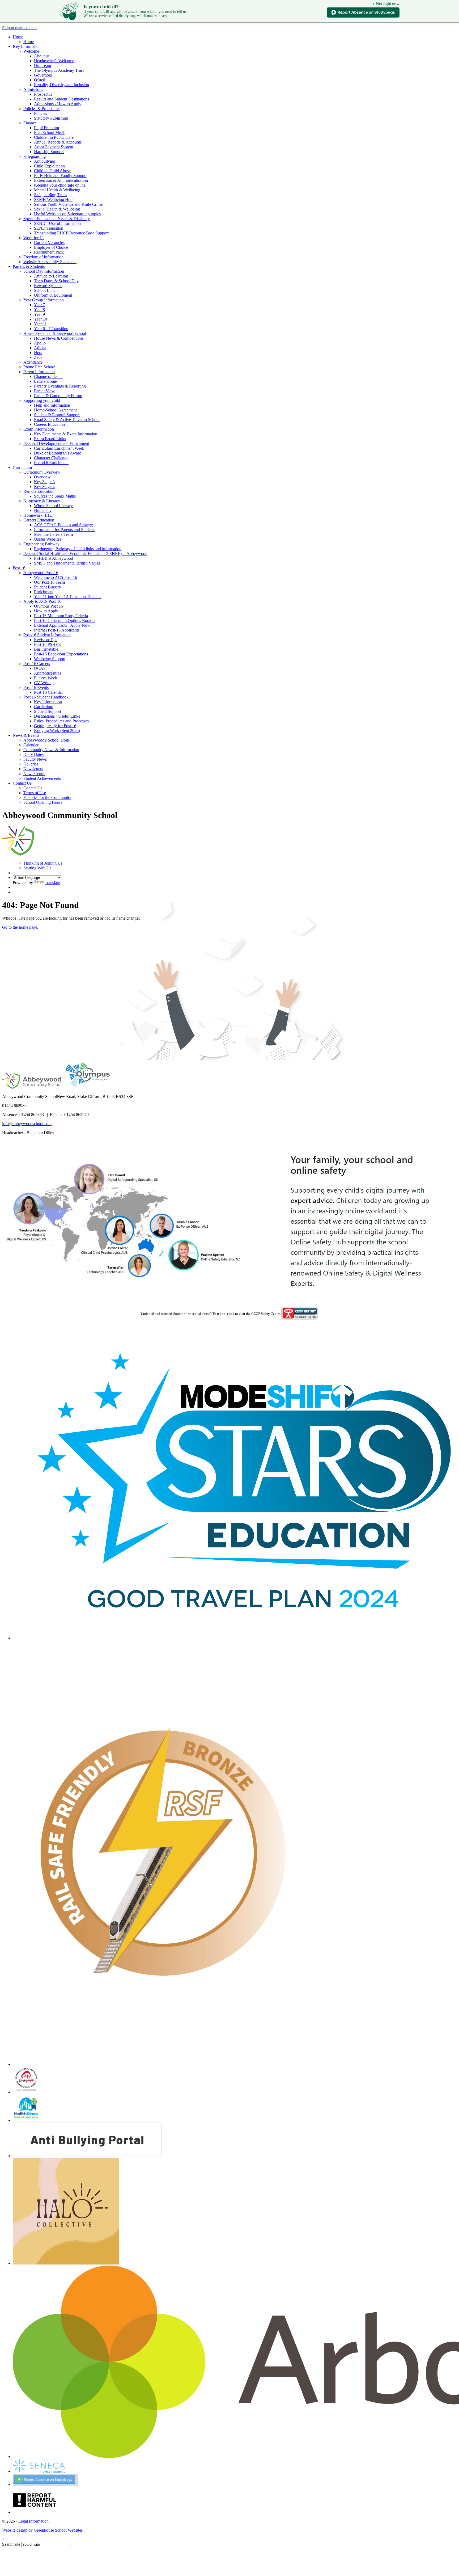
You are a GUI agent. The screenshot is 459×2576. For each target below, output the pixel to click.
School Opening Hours (43, 802)
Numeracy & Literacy (42, 501)
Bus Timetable (46, 649)
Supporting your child (42, 400)
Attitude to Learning (51, 276)
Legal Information (33, 2521)
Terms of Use (35, 793)
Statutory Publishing (51, 118)
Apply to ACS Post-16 (42, 601)
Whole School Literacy (53, 506)
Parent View (44, 391)
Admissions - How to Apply (58, 104)
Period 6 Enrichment (51, 463)
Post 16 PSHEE (47, 644)
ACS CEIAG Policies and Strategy (63, 525)
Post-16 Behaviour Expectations (61, 654)
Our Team (42, 66)
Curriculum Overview (42, 472)
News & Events (26, 735)
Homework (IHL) (38, 515)
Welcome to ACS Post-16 (56, 577)
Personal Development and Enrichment (56, 443)
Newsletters (33, 769)
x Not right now (386, 4)
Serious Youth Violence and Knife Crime (68, 204)
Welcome (31, 51)
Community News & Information (51, 750)
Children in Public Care (54, 137)
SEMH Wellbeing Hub (53, 199)
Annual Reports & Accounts (58, 142)
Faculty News (35, 759)
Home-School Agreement (55, 410)
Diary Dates (33, 754)
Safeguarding (35, 156)
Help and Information (52, 405)
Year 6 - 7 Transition (51, 329)
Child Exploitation (49, 166)
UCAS (40, 668)
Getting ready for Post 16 (55, 726)
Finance (30, 123)
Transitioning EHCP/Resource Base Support (71, 233)
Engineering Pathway (41, 544)
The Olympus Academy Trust (59, 70)
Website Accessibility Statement (50, 262)
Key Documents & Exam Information (66, 434)
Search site (11, 2544)
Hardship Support (49, 152)
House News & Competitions (59, 338)
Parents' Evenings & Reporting (60, 386)
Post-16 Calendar (48, 692)
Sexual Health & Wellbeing (57, 209)
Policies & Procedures (42, 109)
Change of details (49, 376)
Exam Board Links (50, 439)
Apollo (40, 343)
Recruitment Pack (49, 252)
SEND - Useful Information (57, 223)
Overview (42, 477)
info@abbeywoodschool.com (27, 1124)
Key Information (27, 46)
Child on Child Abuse (52, 171)
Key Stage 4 (44, 487)
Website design (15, 2530)
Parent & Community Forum (58, 396)
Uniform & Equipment (53, 295)
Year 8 (39, 310)
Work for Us (34, 238)
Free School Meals (50, 132)
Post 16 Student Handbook (46, 697)
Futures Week (46, 678)
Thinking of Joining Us (43, 863)
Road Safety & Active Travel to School (67, 420)
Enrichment (44, 592)
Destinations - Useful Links (57, 716)
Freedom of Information (43, 257)
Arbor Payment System (54, 147)
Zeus (38, 357)
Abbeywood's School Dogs (46, 740)
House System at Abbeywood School (55, 333)
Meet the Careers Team (53, 534)
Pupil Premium (46, 128)
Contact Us (22, 783)
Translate (52, 883)
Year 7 (39, 305)
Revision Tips (46, 640)
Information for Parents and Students (65, 530)
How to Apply (46, 611)
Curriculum (22, 467)
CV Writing (44, 683)
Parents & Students (29, 266)
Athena (40, 348)
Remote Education (39, 491)
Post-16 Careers (37, 664)
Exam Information (39, 429)
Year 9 (39, 314)
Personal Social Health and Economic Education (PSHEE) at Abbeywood (85, 553)
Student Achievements (42, 778)
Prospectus (43, 94)
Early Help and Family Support (60, 176)
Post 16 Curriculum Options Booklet (65, 620)
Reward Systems (48, 286)
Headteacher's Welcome (54, 61)
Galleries (31, 764)
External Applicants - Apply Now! (63, 625)
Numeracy (43, 510)
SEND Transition (49, 228)
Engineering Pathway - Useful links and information (78, 549)
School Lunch (46, 290)
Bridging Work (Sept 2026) (57, 731)
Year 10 (41, 319)
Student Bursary (48, 587)
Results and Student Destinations (61, 99)
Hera (38, 353)
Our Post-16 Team (49, 582)
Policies (41, 113)
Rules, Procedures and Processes (61, 721)
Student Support (48, 711)
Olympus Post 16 (48, 606)
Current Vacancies (49, 243)
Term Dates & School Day (56, 281)
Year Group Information (44, 300)
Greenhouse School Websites (58, 2530)
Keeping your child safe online (60, 185)
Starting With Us (37, 868)
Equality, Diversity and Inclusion (61, 85)
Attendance (33, 362)
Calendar (31, 745)
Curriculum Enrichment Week (59, 448)
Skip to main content (19, 28)
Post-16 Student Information (47, 635)
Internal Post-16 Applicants (57, 630)
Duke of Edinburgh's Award (58, 453)
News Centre (34, 774)
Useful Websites (48, 539)
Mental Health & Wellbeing (57, 190)
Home (18, 37)
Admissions (33, 89)
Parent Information (39, 372)
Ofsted (40, 80)
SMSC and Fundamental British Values (67, 563)
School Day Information (44, 271)
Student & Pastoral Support (57, 415)
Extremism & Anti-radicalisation (61, 180)
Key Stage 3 (44, 482)
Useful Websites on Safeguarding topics (67, 214)
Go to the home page (20, 927)
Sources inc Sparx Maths (55, 496)
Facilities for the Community (47, 797)
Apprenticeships (48, 673)
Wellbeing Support (50, 659)
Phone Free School (39, 367)
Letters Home (45, 381)
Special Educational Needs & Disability (57, 219)
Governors (43, 75)
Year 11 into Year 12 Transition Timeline (68, 597)
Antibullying (45, 161)
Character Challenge (51, 458)
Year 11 (40, 324)
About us (42, 56)
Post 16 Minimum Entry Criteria (61, 616)
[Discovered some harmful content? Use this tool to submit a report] (35, 2512)
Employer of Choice (51, 247)
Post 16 (19, 568)
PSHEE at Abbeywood (54, 558)
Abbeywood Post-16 (41, 573)
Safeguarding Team (50, 195)
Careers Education (49, 424)
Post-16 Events (36, 687)
